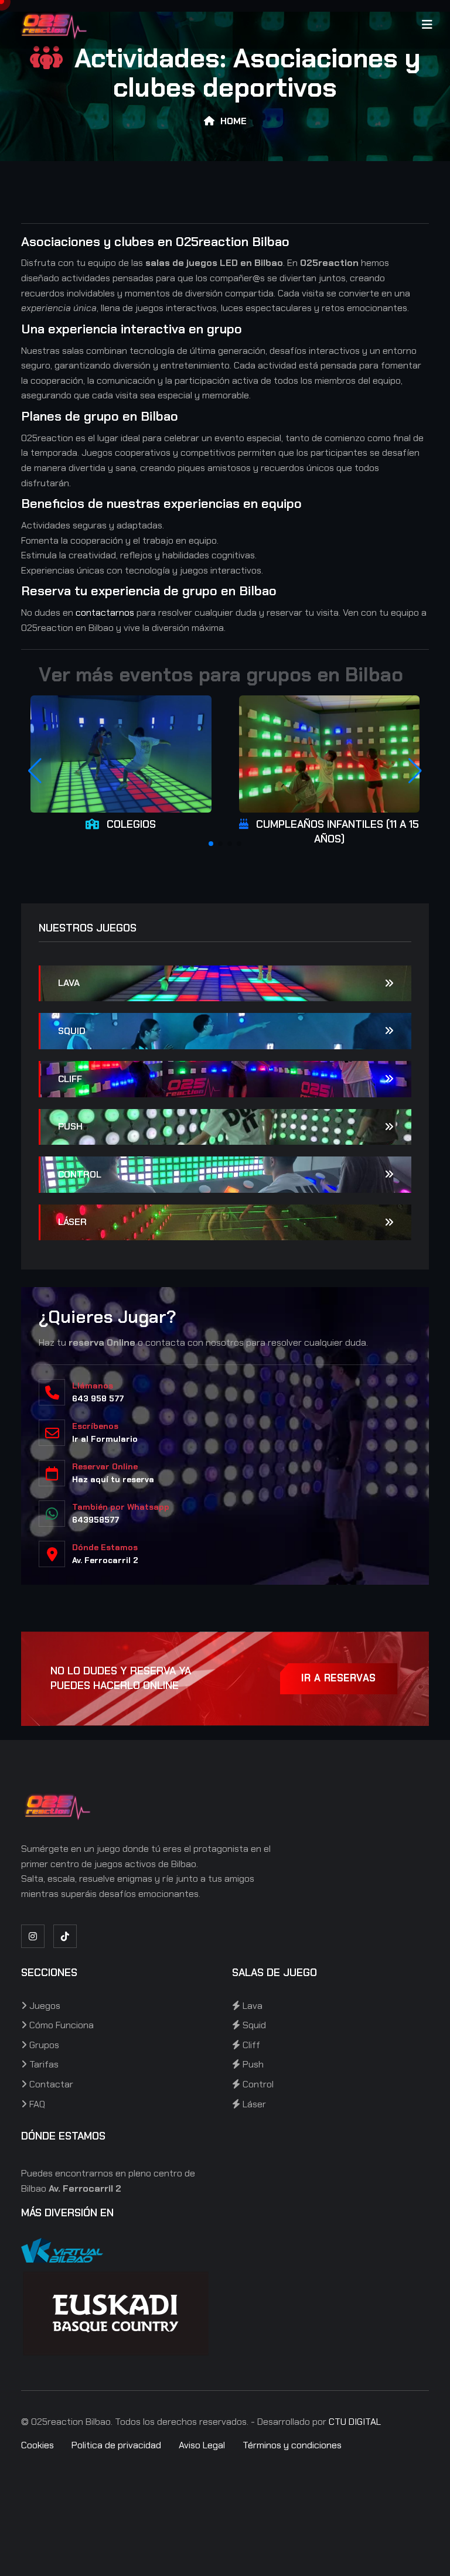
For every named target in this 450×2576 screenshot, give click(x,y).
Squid (72, 1031)
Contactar (50, 2084)
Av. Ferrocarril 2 (105, 1560)
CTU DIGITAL (355, 2422)
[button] (211, 844)
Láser (72, 1222)
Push (70, 1126)
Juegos (44, 2006)
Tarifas (43, 2064)
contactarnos (105, 613)
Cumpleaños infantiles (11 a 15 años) (337, 832)
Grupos (43, 2045)
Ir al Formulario (105, 1439)
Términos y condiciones (292, 2445)
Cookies (37, 2445)
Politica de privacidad (116, 2445)
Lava (69, 983)
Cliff (70, 1079)
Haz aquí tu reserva (113, 1479)
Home (233, 121)
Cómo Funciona (60, 2025)
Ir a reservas (339, 1678)
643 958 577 (98, 1398)
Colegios (131, 824)
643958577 (96, 1520)
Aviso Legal (202, 2445)
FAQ (36, 2104)
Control (80, 1174)
